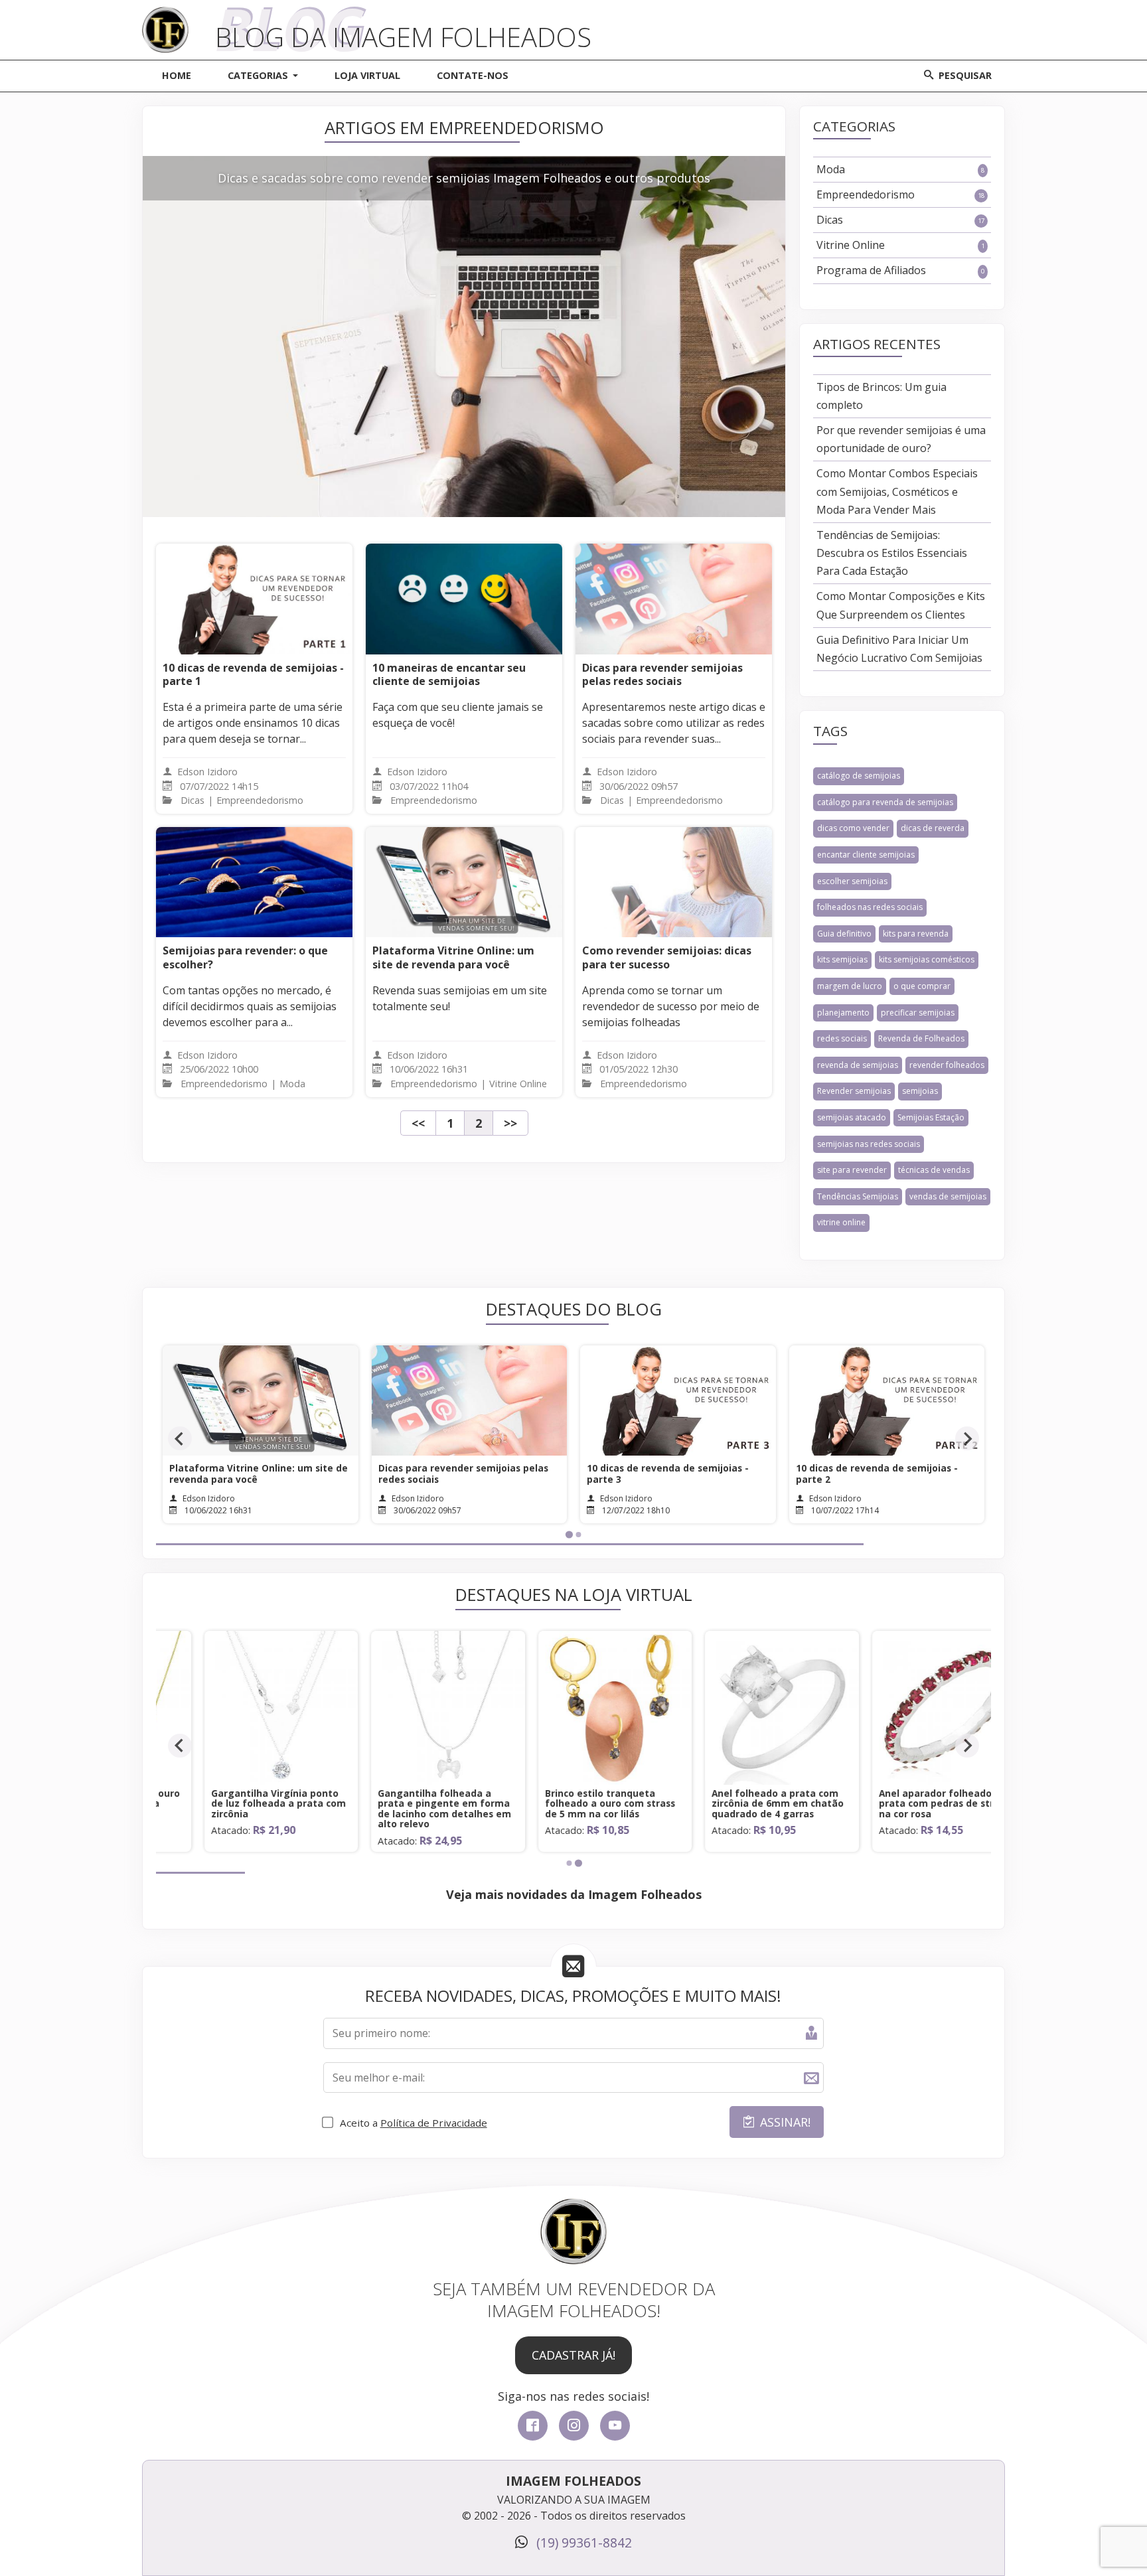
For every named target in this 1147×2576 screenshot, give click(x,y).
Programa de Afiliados (900, 270)
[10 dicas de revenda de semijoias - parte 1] (254, 599)
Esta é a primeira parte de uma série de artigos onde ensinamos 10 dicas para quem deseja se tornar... (253, 723)
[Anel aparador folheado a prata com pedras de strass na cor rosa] (907, 1778)
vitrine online (841, 1222)
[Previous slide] (180, 1438)
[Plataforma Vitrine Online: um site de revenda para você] (464, 882)
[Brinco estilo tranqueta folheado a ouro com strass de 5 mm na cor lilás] (573, 1778)
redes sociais (842, 1038)
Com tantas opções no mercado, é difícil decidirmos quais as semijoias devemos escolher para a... (250, 1006)
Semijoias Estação (931, 1117)
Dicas (900, 220)
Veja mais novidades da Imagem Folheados (574, 1894)
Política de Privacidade (434, 2123)
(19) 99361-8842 (582, 2542)
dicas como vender (853, 828)
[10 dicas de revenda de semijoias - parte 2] (678, 1401)
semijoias (920, 1091)
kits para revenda (916, 934)
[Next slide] (967, 1438)
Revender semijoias (854, 1091)
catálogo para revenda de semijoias (885, 802)
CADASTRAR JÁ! (573, 2355)
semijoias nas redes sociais (869, 1144)
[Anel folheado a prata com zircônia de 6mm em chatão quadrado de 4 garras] (741, 1778)
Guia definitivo (844, 934)
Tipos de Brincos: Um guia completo (881, 396)
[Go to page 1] (569, 1534)
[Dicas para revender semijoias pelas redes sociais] (674, 599)
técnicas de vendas (934, 1170)
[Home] (165, 13)
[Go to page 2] (578, 1535)
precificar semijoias (918, 1013)
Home (177, 75)
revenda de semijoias (858, 1065)
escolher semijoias (852, 881)
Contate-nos (473, 75)
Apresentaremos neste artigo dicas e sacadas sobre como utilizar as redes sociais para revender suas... (674, 723)
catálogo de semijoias (859, 776)
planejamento (843, 1013)
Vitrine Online (900, 245)
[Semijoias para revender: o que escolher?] (254, 882)
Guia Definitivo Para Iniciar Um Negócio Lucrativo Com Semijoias (899, 649)
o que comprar (922, 986)
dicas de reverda (933, 828)
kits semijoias (842, 959)
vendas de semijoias (948, 1196)
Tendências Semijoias (858, 1196)
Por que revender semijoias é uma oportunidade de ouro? (901, 439)
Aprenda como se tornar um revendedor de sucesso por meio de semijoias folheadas (671, 1006)
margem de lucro (850, 986)
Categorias (258, 75)
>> (510, 1123)
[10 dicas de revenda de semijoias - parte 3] (470, 1401)
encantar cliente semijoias (866, 855)
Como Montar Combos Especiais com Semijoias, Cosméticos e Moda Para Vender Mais (897, 491)
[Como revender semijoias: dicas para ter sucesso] (674, 882)
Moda (900, 169)
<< (418, 1123)
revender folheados (947, 1065)
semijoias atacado (852, 1117)
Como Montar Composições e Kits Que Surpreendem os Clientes (901, 605)
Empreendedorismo (900, 194)
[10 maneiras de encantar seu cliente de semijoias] (464, 599)
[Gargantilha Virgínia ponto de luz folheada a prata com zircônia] (240, 1778)
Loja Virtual (367, 75)
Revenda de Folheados (921, 1038)
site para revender (852, 1170)
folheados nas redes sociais (870, 907)
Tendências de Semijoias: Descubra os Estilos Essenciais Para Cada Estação (892, 553)
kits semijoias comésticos (927, 959)
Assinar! (785, 2122)
